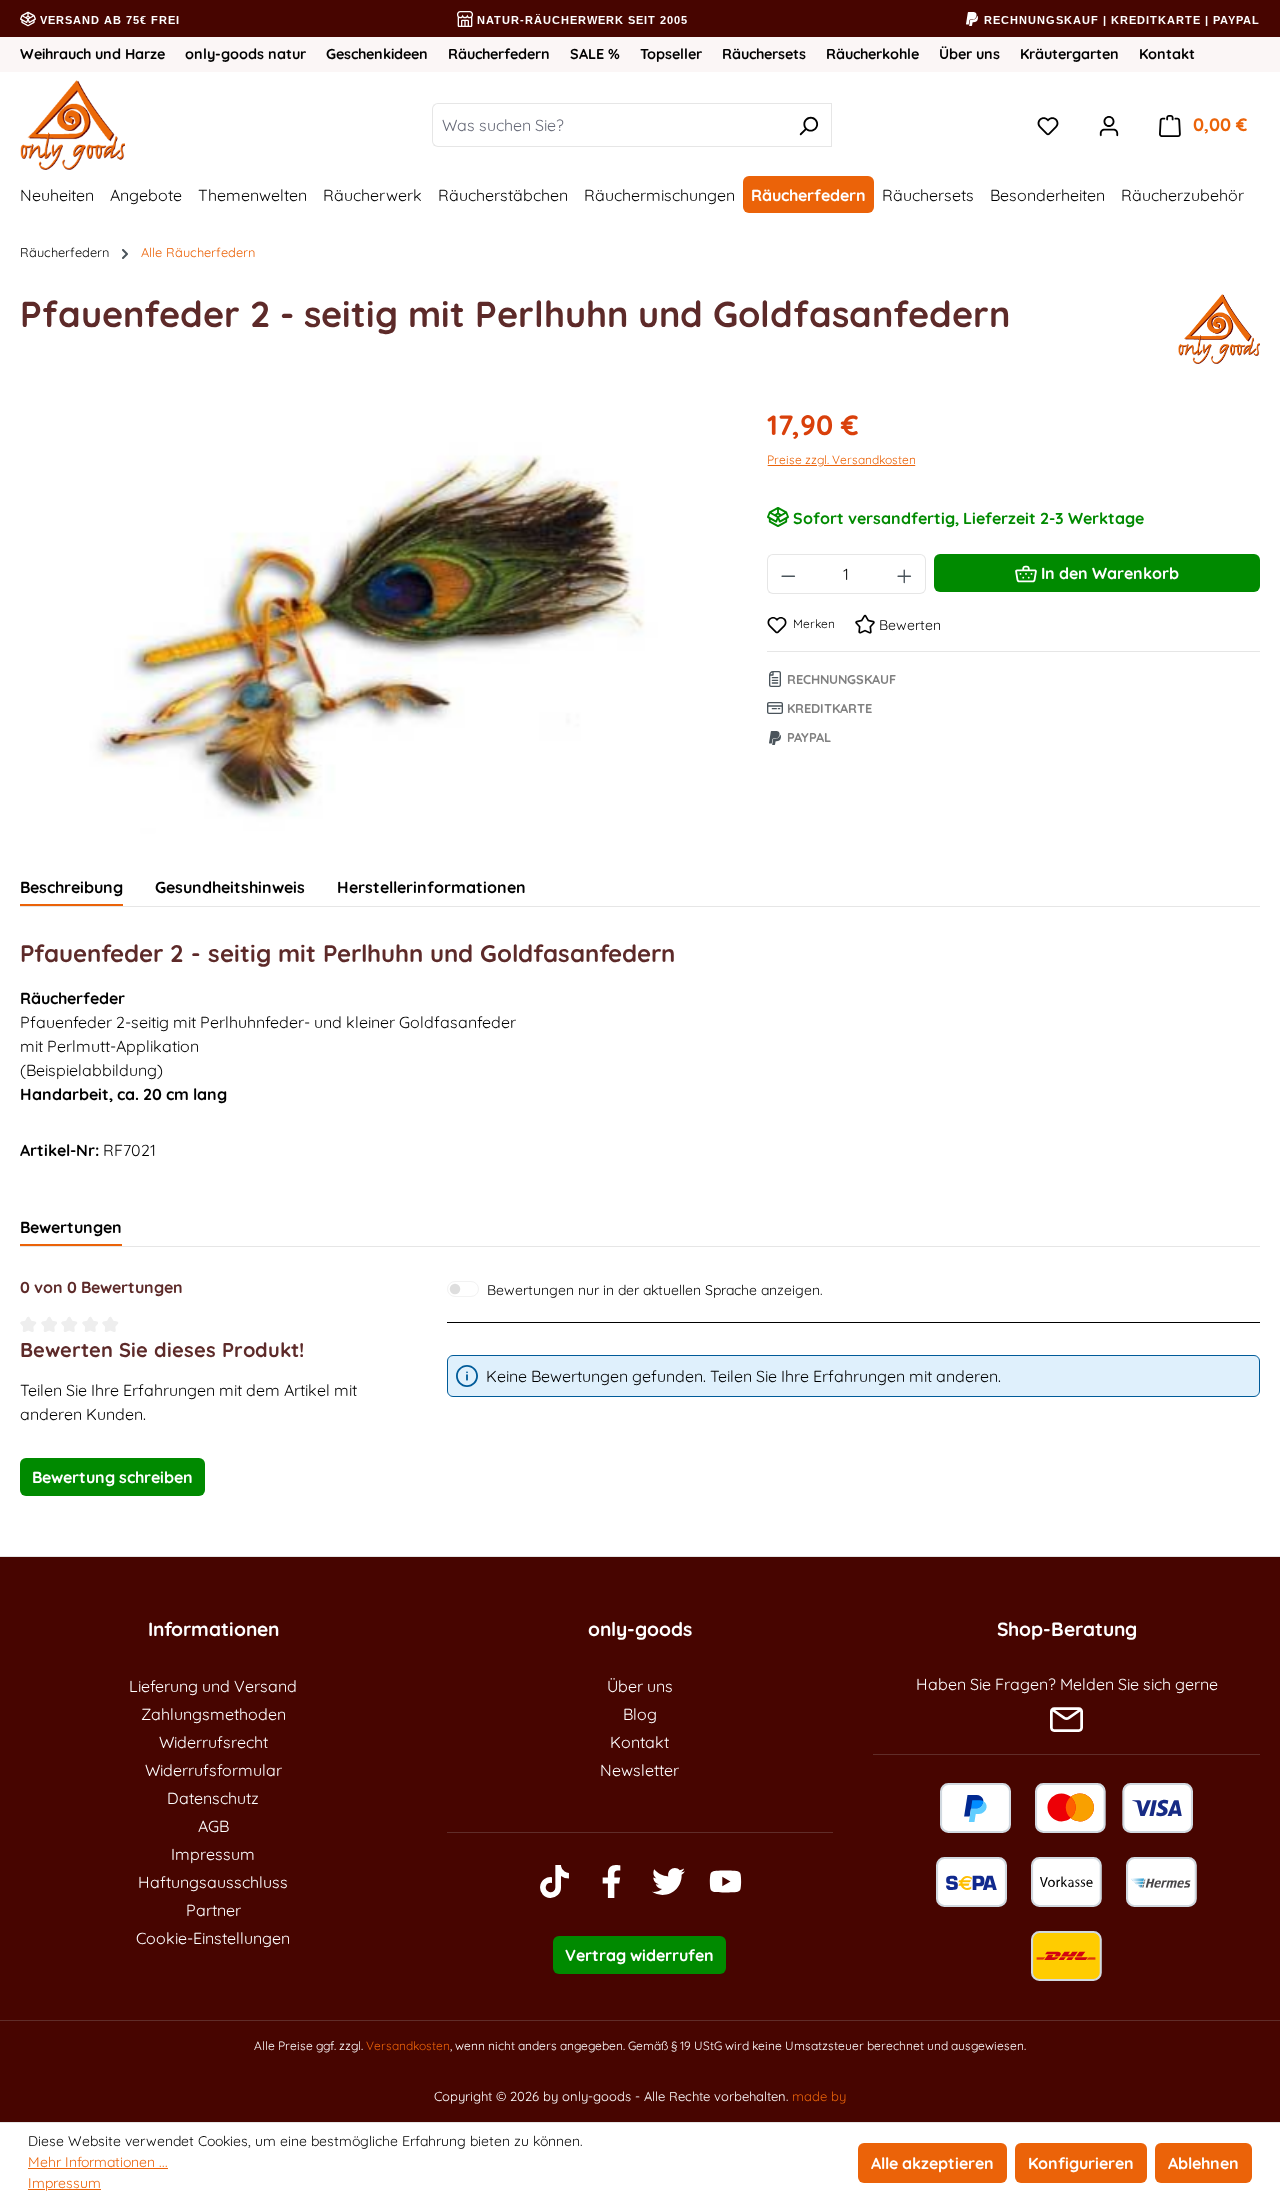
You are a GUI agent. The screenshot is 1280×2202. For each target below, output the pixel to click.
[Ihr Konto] (1109, 125)
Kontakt (1167, 54)
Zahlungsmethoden (213, 1714)
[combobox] (609, 125)
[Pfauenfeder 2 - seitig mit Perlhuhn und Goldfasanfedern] (373, 619)
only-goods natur (245, 54)
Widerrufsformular (213, 1770)
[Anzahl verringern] (788, 574)
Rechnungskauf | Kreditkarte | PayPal (1120, 20)
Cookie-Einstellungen (213, 1938)
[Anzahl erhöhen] (905, 574)
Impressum (213, 1854)
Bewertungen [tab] (71, 1227)
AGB (213, 1826)
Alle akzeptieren (932, 2163)
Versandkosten (408, 2045)
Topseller (671, 54)
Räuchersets (764, 54)
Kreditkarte (827, 708)
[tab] (71, 888)
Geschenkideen (377, 54)
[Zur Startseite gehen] (136, 125)
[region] (373, 619)
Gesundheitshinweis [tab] (230, 887)
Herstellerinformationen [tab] (431, 887)
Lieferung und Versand (213, 1686)
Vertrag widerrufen (639, 1955)
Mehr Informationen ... (98, 2162)
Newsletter (639, 1770)
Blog (640, 1714)
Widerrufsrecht (213, 1742)
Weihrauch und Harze (92, 54)
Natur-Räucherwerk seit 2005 (580, 20)
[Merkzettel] (1048, 125)
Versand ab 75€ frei (108, 20)
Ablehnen (1203, 2163)
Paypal (807, 737)
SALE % (595, 54)
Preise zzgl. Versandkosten (841, 459)
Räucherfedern (499, 54)
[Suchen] (808, 125)
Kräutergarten (1069, 54)
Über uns (969, 54)
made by (819, 2096)
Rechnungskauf (839, 679)
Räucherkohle (872, 54)
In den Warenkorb (1108, 573)
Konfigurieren (1081, 2163)
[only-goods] (1219, 329)
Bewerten (908, 625)
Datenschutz (213, 1798)
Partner (213, 1910)
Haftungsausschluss (213, 1882)
